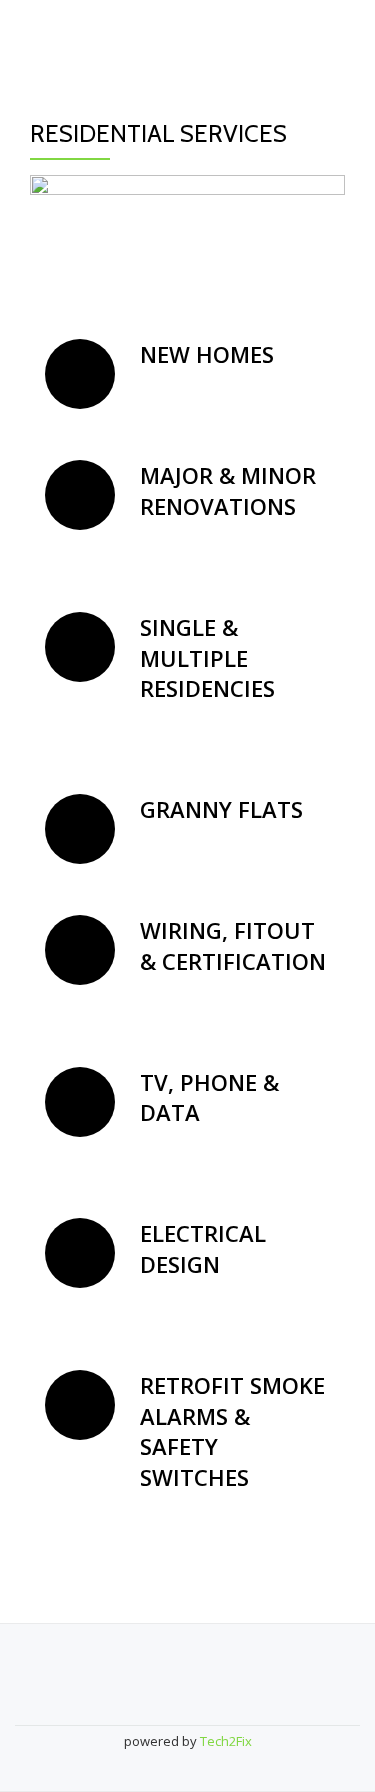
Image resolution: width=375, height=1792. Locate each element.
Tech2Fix (226, 1741)
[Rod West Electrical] (109, 35)
